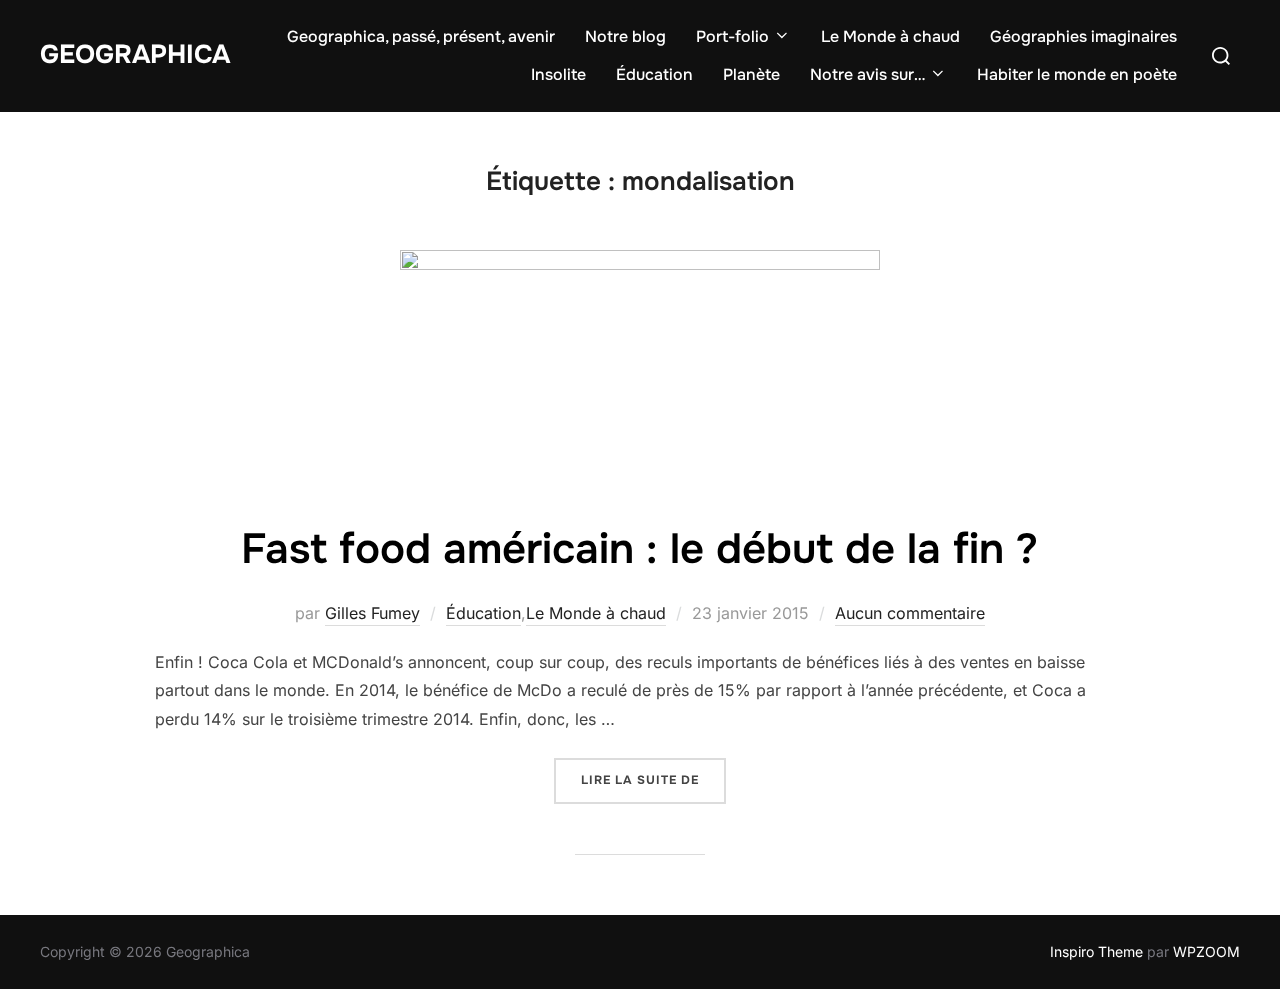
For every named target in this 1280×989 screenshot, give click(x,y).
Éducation (654, 74)
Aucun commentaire (910, 613)
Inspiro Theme (1096, 951)
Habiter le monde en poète (1077, 74)
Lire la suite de (653, 779)
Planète (751, 74)
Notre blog (625, 36)
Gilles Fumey (372, 613)
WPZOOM (1206, 951)
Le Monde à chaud (890, 36)
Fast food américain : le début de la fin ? (639, 549)
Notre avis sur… (867, 74)
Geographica (135, 54)
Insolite (558, 74)
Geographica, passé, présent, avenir (421, 36)
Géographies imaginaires (1083, 36)
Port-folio (732, 36)
